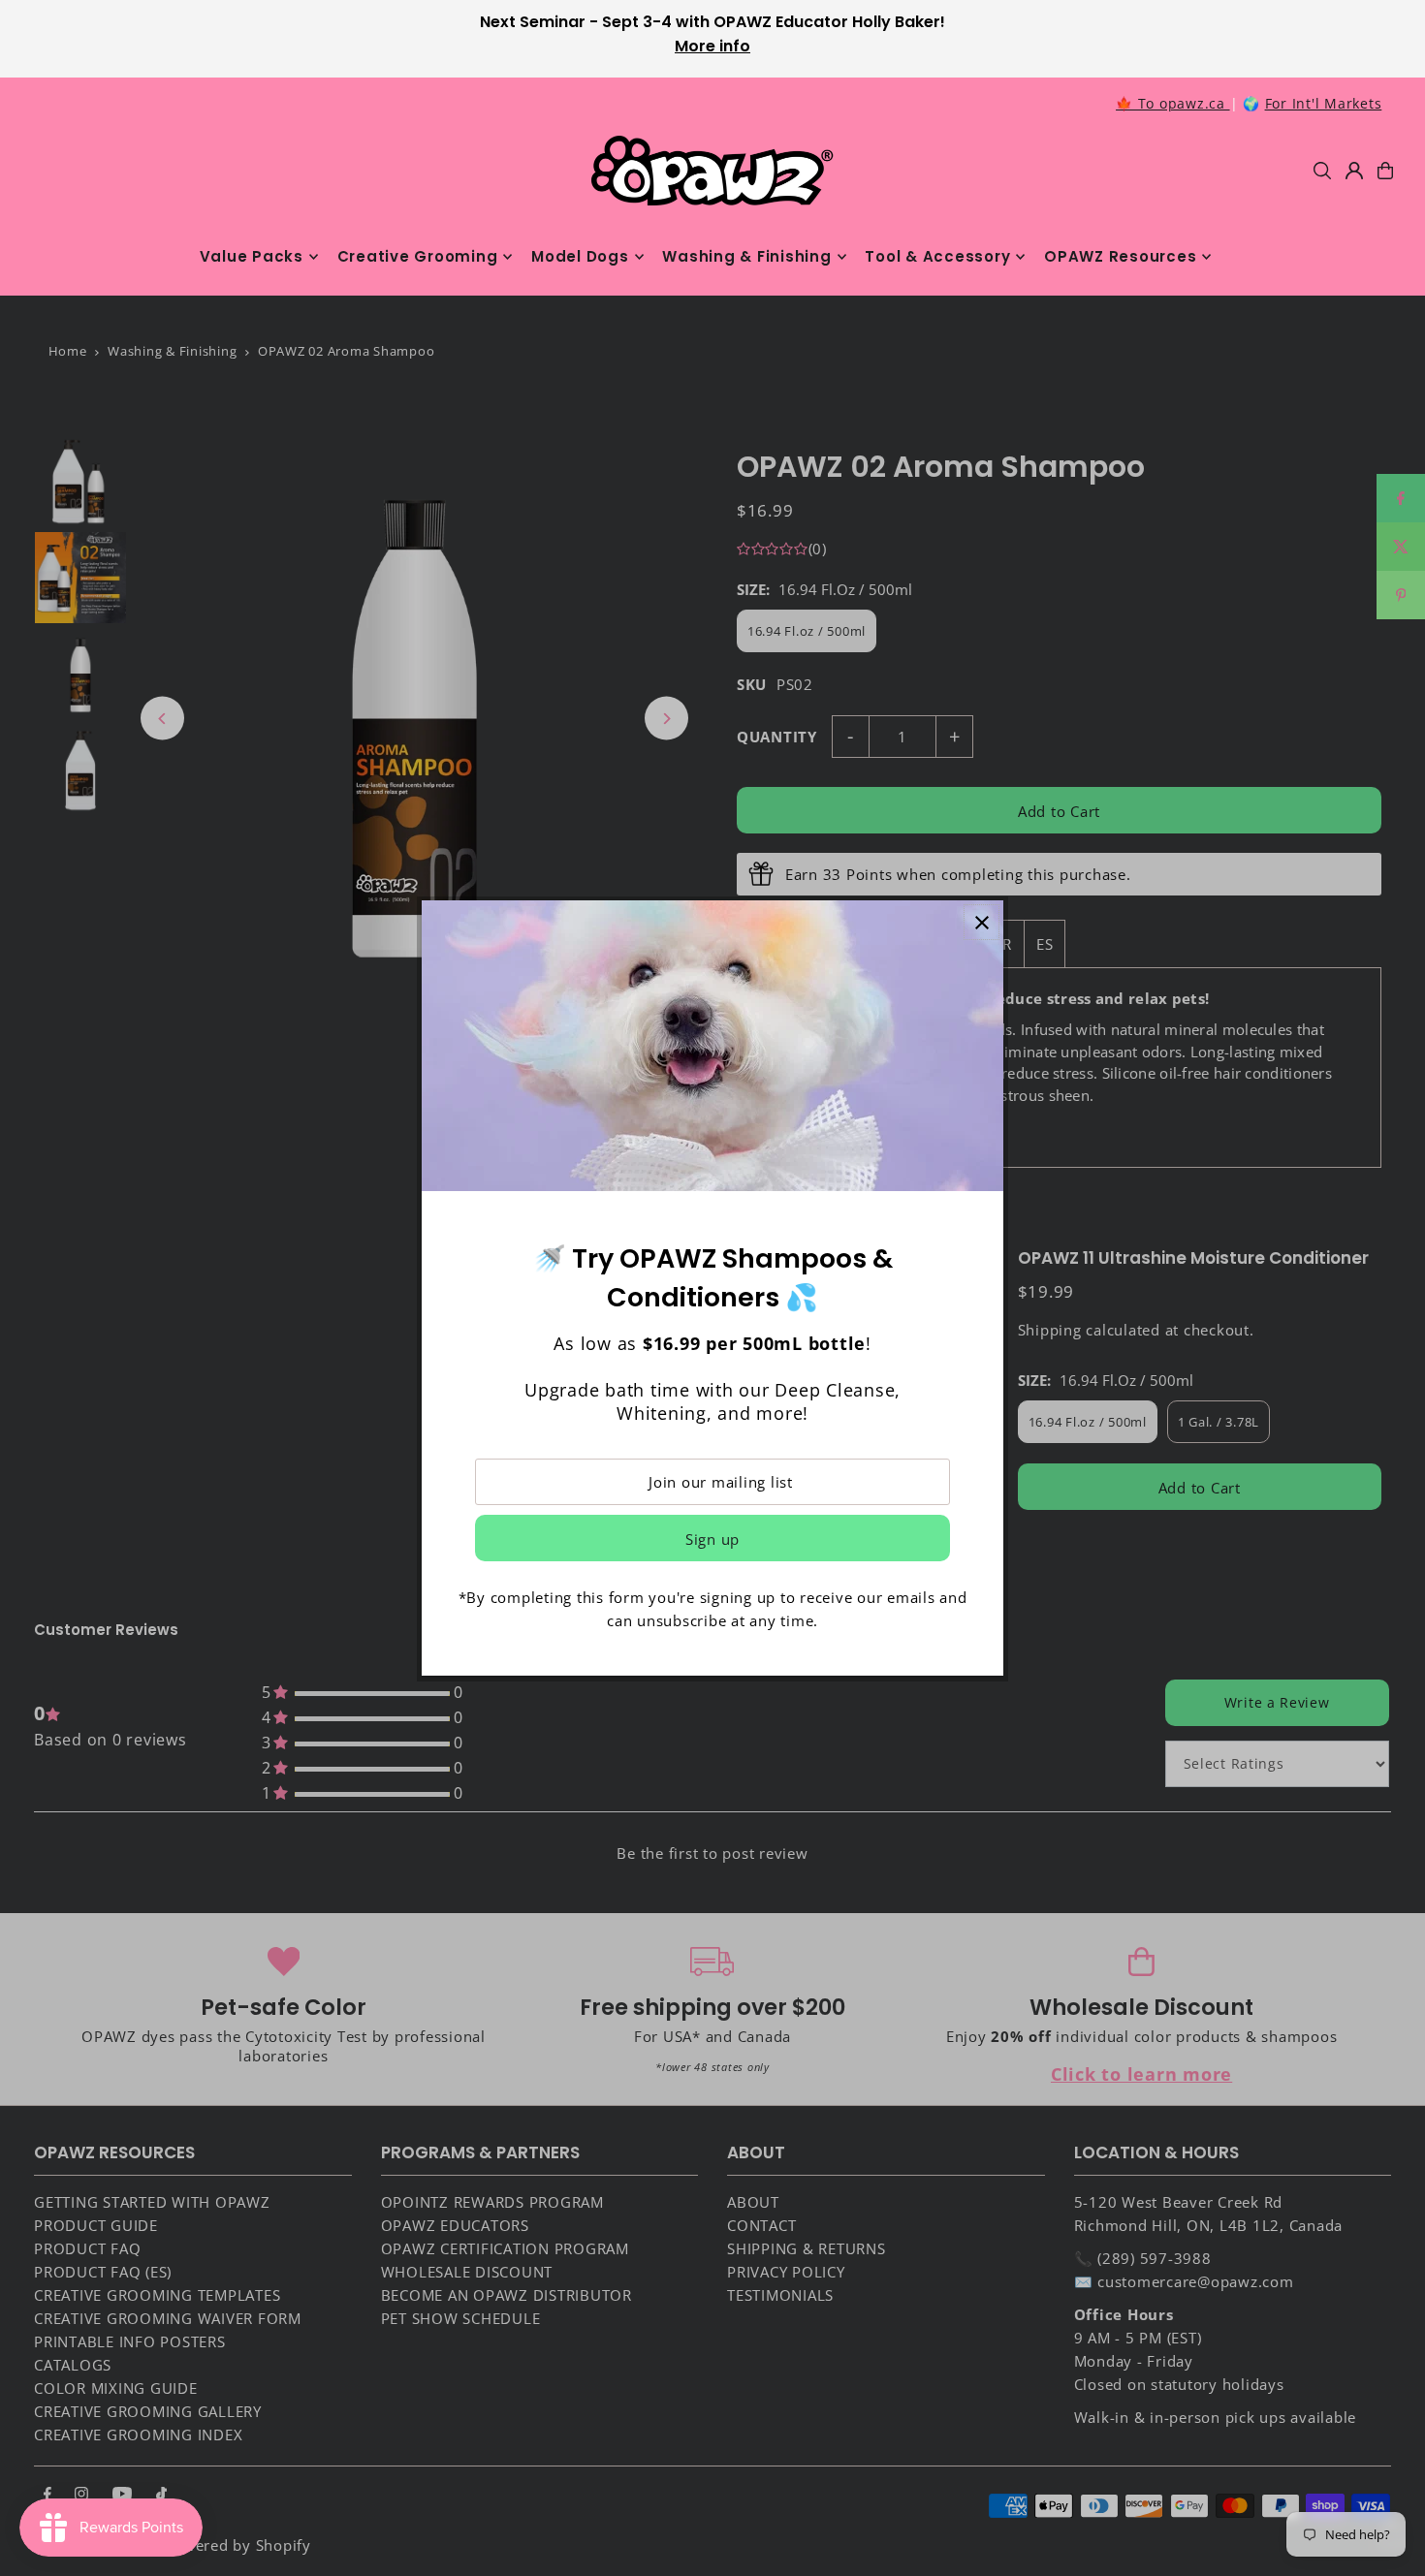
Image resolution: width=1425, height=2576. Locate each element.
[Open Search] (1322, 171)
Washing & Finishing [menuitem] (746, 256)
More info (712, 46)
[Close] (982, 922)
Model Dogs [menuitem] (580, 256)
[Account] (1354, 171)
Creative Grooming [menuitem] (418, 256)
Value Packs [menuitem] (252, 256)
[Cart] (1385, 171)
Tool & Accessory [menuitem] (937, 256)
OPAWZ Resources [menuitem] (1120, 256)
